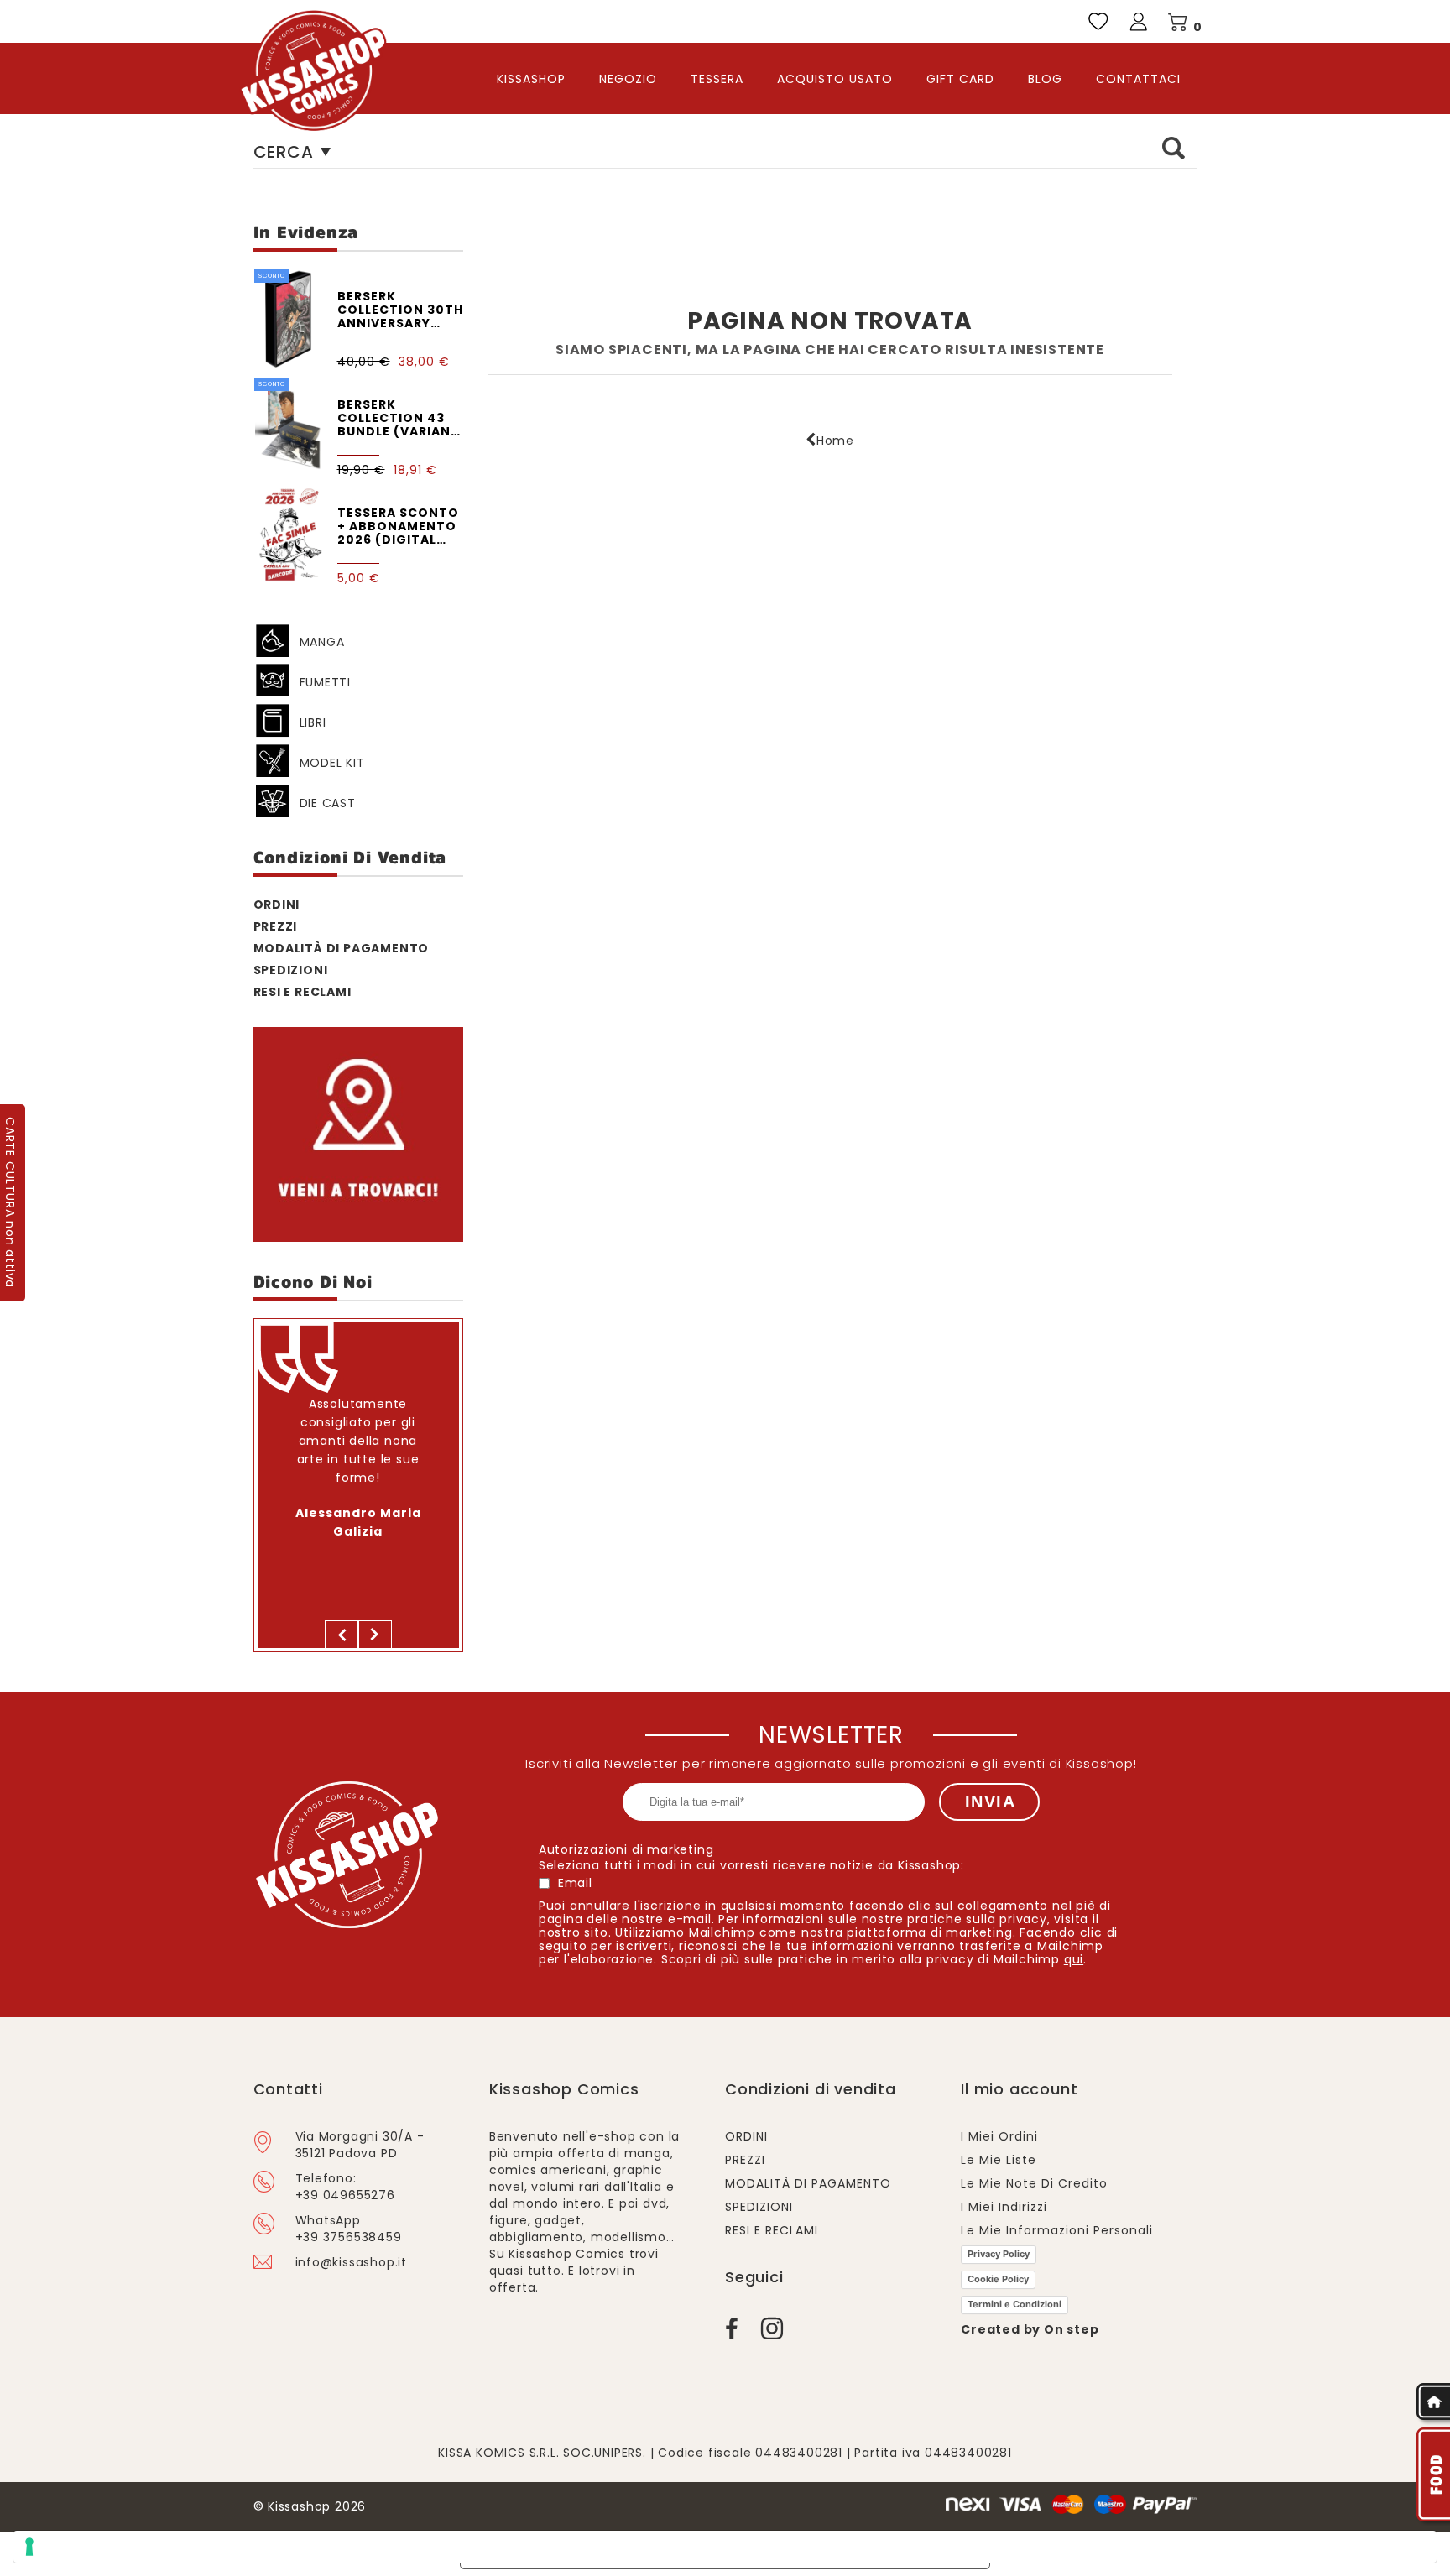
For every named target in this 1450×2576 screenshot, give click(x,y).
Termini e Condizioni (1014, 2304)
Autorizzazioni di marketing (626, 1849)
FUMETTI (326, 681)
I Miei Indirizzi (1004, 2207)
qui (1074, 1959)
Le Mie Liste (999, 2160)
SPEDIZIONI (291, 969)
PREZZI (276, 926)
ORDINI (277, 904)
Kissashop (531, 79)
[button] (342, 1635)
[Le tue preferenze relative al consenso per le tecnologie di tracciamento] (725, 2547)
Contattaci (1138, 79)
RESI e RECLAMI (303, 991)
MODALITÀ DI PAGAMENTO (342, 947)
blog (1045, 79)
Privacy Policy (999, 2254)
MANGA (322, 641)
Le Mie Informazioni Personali (1057, 2230)
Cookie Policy (998, 2279)
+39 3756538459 (349, 2237)
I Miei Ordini (999, 2136)
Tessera (717, 79)
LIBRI (313, 722)
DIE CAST (328, 802)
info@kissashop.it (352, 2262)
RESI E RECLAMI (772, 2230)
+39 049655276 (345, 2195)
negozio (628, 79)
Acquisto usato (835, 79)
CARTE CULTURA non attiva (10, 1202)
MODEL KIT (332, 762)
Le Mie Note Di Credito (1034, 2183)
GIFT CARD (960, 79)
